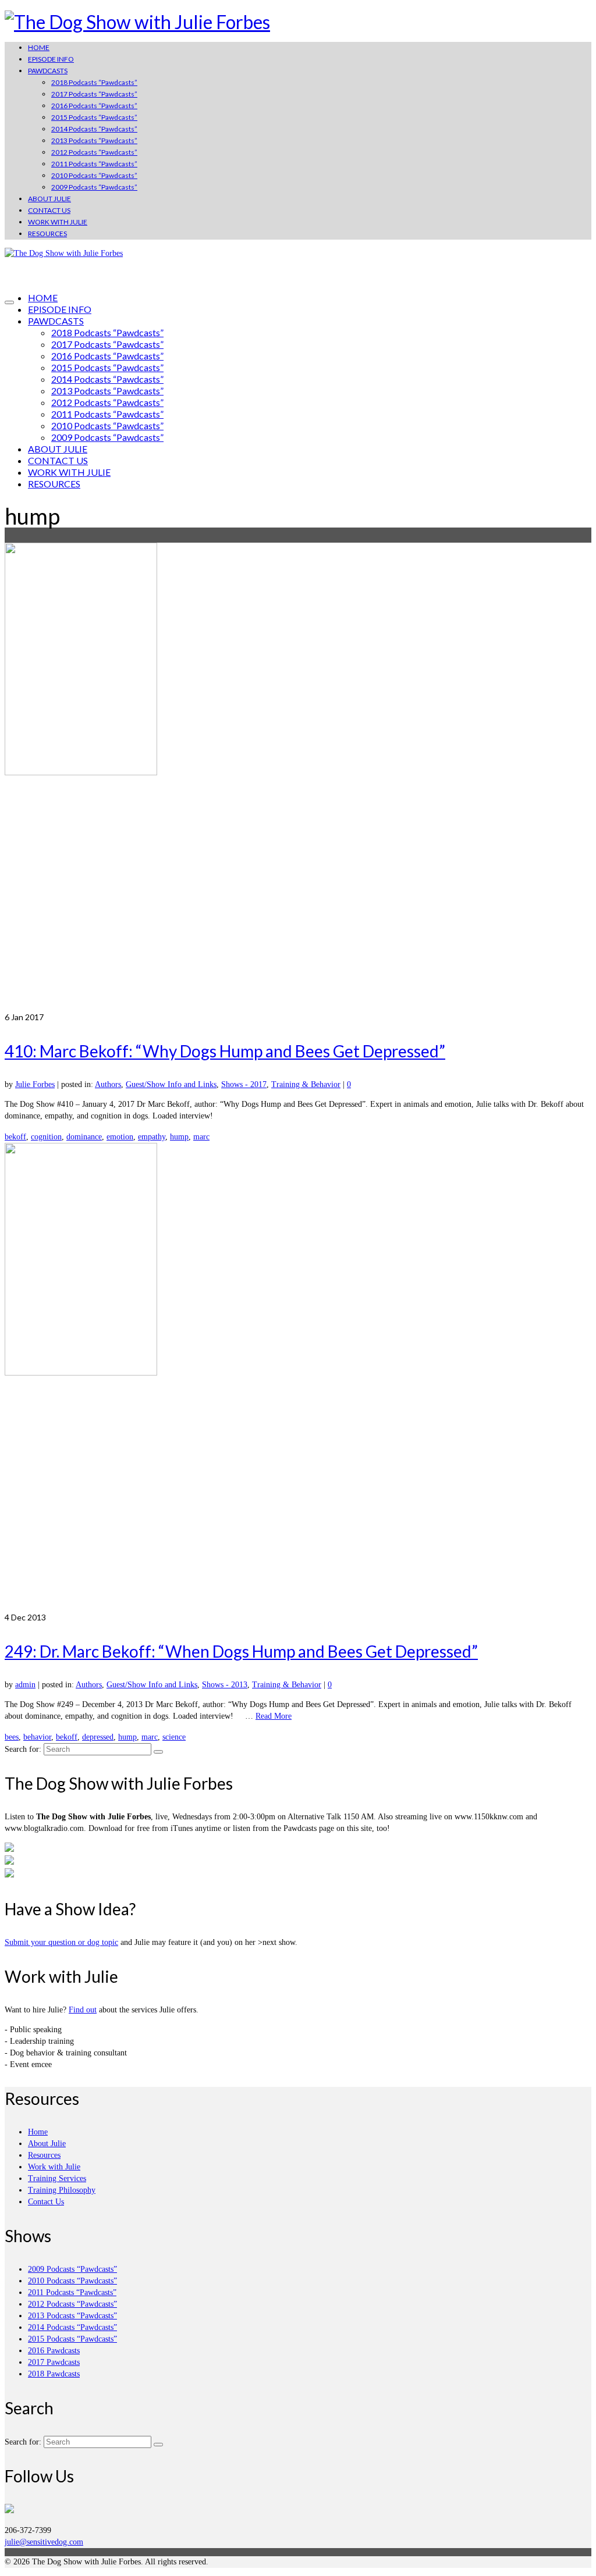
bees (12, 1737)
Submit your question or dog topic (61, 1942)
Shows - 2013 (225, 1685)
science (174, 1737)
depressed (98, 1737)
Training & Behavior (306, 1084)
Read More (274, 1716)
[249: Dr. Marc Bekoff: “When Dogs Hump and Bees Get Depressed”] (298, 1377)
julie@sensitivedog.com (44, 2542)
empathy (152, 1137)
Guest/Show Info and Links (171, 1084)
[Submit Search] (158, 1752)
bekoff (15, 1137)
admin (25, 1685)
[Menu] (9, 302)
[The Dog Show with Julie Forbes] (298, 22)
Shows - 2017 (244, 1084)
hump (179, 1137)
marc (201, 1137)
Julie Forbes (35, 1084)
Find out (83, 2010)
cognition (46, 1137)
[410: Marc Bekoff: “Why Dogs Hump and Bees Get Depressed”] (298, 777)
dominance (84, 1137)
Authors (108, 1084)
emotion (120, 1137)
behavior (37, 1737)
